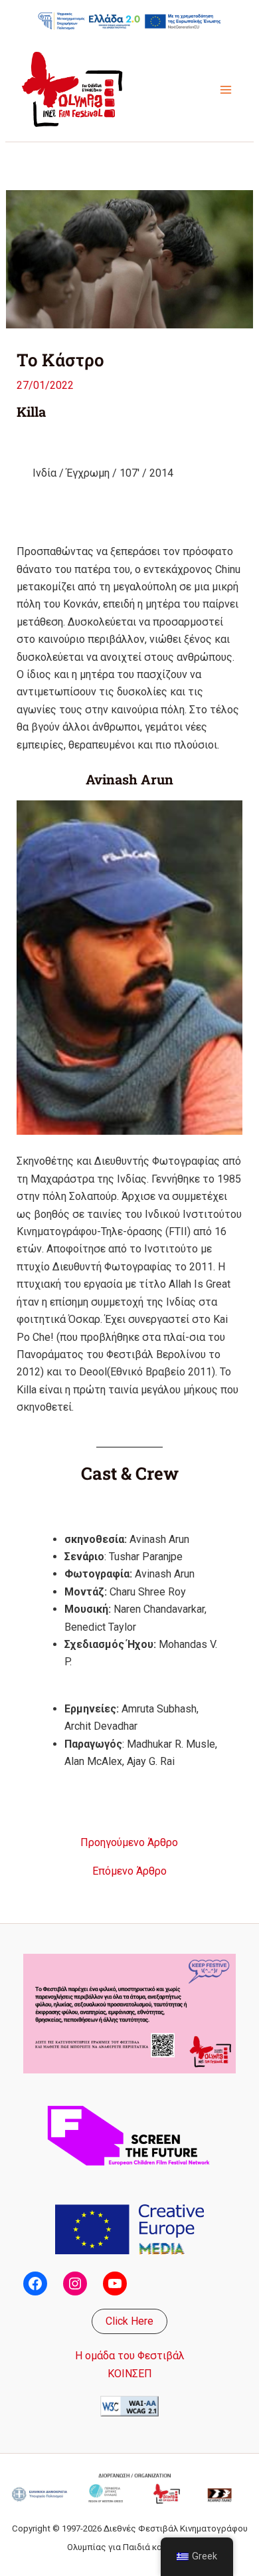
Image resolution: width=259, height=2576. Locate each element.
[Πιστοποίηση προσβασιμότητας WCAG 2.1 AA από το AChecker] (129, 2405)
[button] (129, 2321)
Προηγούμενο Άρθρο (129, 1843)
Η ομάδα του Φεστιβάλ (130, 2356)
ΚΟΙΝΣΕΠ (130, 2374)
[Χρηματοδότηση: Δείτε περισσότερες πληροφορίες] (129, 21)
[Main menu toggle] (226, 90)
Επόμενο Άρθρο (129, 1871)
